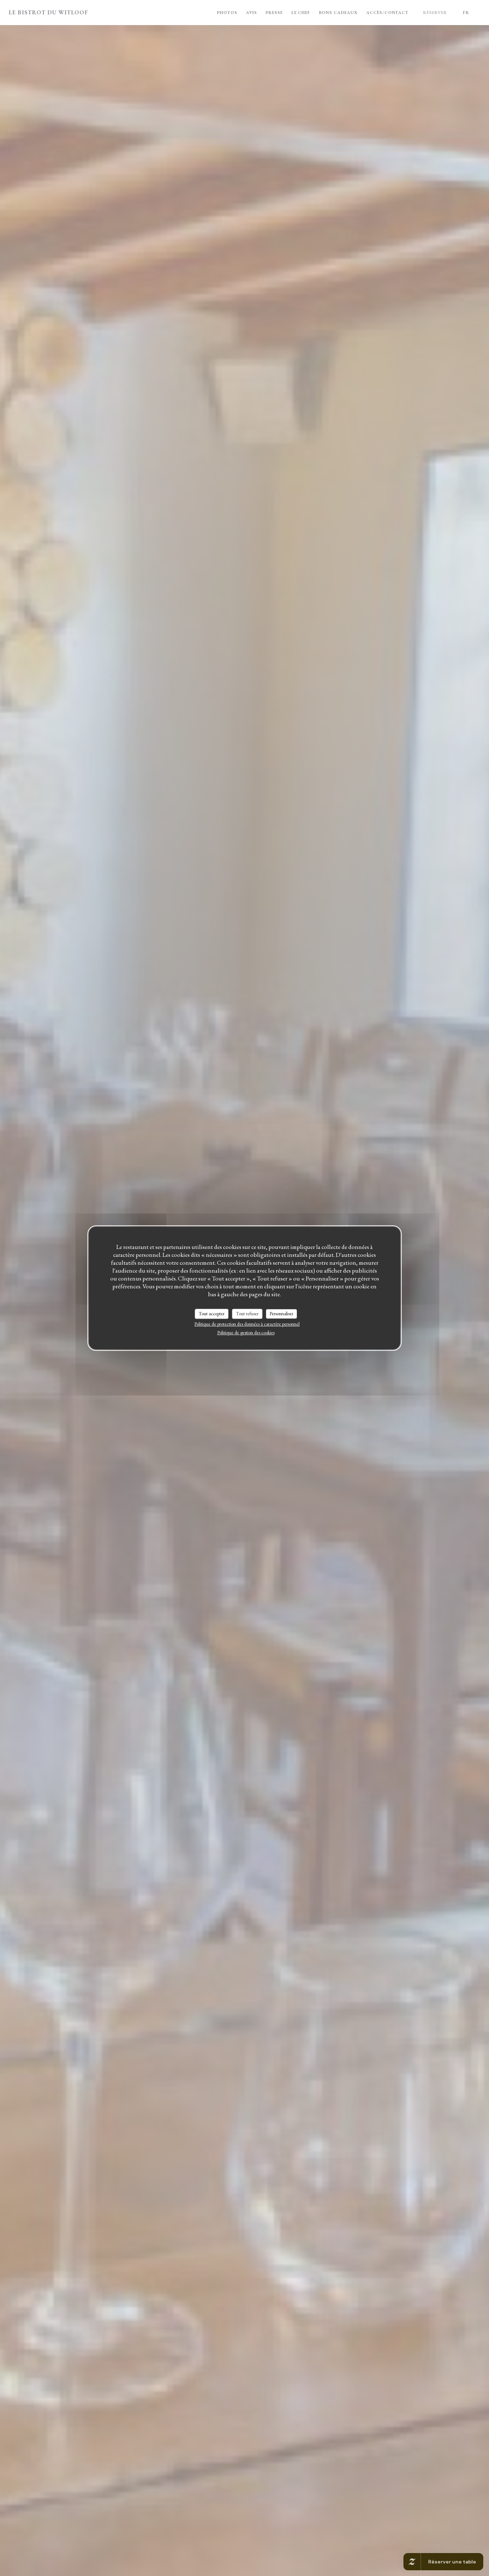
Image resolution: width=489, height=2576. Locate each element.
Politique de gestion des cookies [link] (246, 1333)
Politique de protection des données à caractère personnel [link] (247, 1324)
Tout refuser (247, 1314)
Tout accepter (212, 1314)
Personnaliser (281, 1314)
